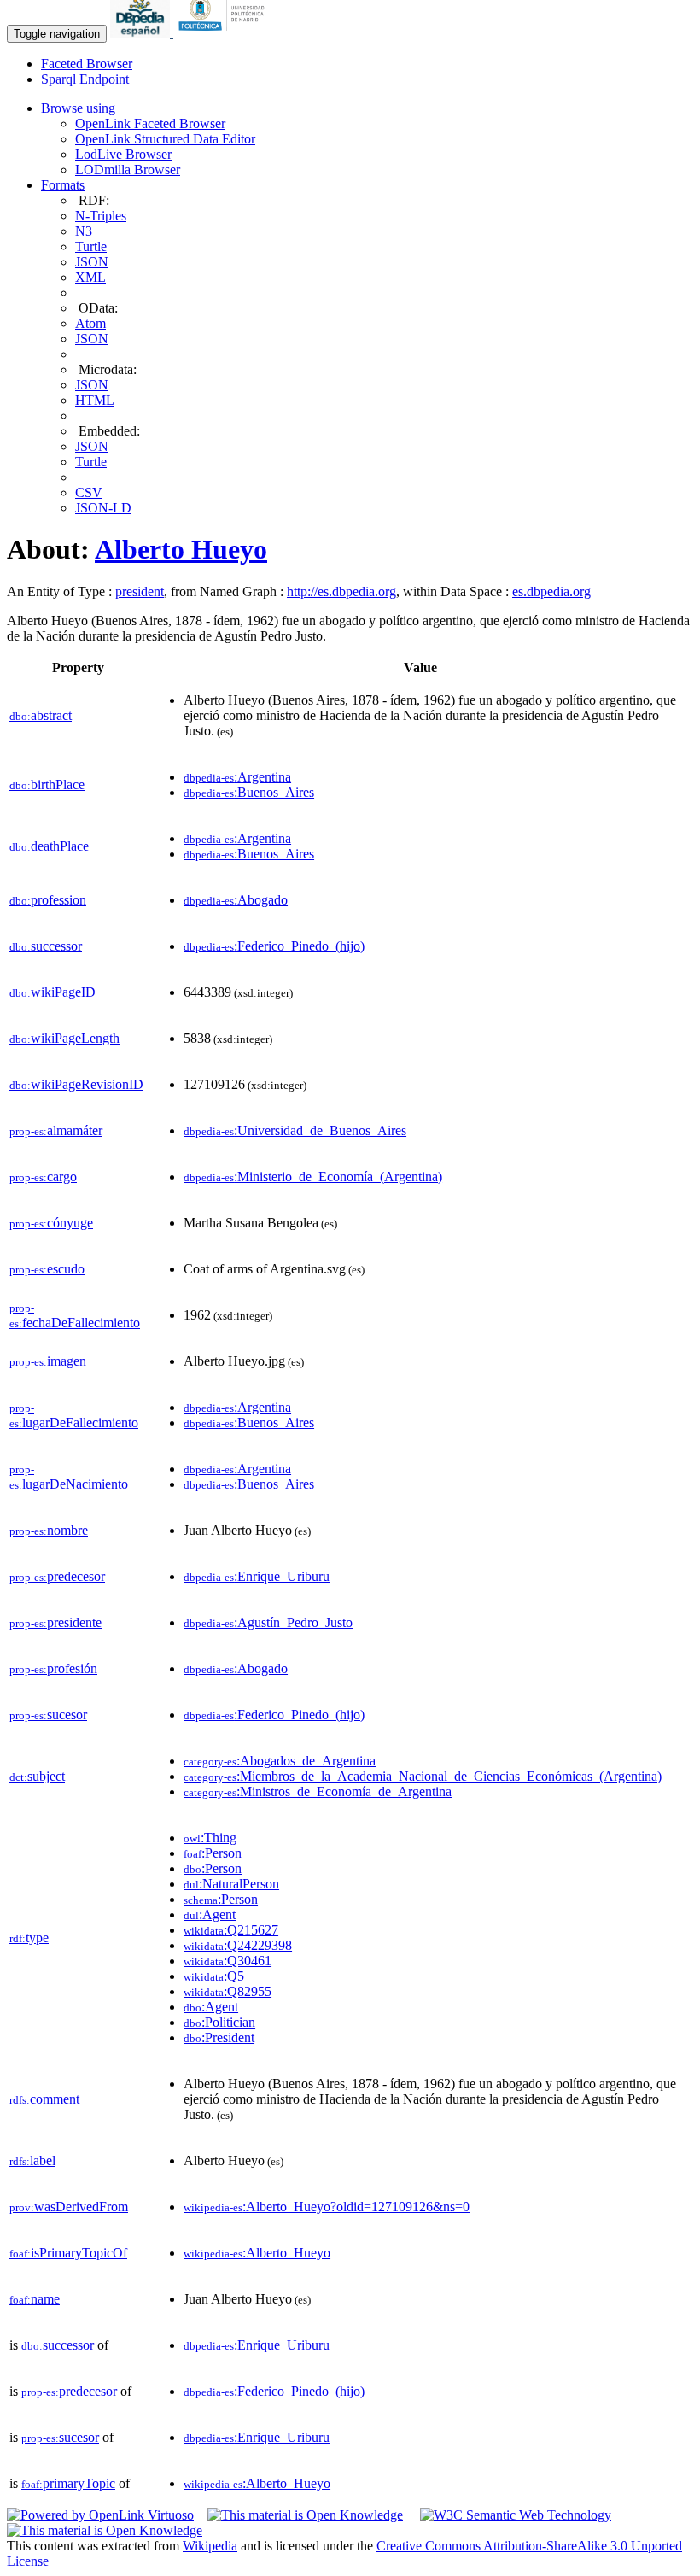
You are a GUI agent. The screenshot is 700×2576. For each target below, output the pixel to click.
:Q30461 (227, 1961)
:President (219, 2037)
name (35, 2299)
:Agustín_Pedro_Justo (268, 1622)
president (140, 591)
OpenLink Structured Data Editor (165, 139)
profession (48, 900)
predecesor (57, 1576)
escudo (47, 1269)
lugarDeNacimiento (69, 1477)
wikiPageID (52, 992)
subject (37, 1776)
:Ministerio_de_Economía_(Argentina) (313, 1177)
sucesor (48, 1715)
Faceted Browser (87, 64)
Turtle (91, 246)
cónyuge (51, 1223)
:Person (213, 1853)
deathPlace (49, 846)
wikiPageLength (64, 1038)
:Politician (219, 2022)
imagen (48, 1361)
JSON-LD (103, 508)
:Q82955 (227, 1991)
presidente (55, 1622)
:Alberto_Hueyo (257, 2253)
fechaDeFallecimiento (75, 1316)
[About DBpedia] (142, 33)
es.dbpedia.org (551, 591)
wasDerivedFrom (69, 2207)
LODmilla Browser (128, 170)
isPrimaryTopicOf (68, 2253)
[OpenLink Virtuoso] (100, 2515)
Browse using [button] (78, 108)
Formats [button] (63, 185)
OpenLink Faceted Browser (150, 123)
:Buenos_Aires (249, 792)
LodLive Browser (123, 154)
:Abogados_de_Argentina (280, 1761)
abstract (41, 715)
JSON (92, 262)
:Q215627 (231, 1930)
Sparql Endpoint (85, 79)
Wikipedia (210, 2546)
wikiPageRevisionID (76, 1084)
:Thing (210, 1838)
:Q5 (214, 1976)
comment (44, 2099)
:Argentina (237, 777)
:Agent (210, 1914)
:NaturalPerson (231, 1884)
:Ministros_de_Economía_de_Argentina (318, 1791)
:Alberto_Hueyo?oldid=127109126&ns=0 (327, 2207)
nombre (49, 1530)
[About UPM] (225, 33)
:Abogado (236, 900)
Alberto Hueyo (181, 549)
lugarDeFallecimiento (74, 1416)
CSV (89, 492)
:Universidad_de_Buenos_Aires (295, 1130)
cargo (43, 1177)
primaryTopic (68, 2483)
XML (90, 277)
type (29, 1938)
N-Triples (101, 216)
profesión (53, 1669)
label (32, 2160)
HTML (95, 400)
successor (46, 946)
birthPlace (47, 785)
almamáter (56, 1130)
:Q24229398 (238, 1945)
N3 (84, 231)
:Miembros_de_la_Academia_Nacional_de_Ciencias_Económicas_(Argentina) (423, 1776)
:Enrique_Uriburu (257, 1576)
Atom (90, 323)
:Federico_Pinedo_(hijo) (274, 946)
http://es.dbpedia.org (341, 591)
